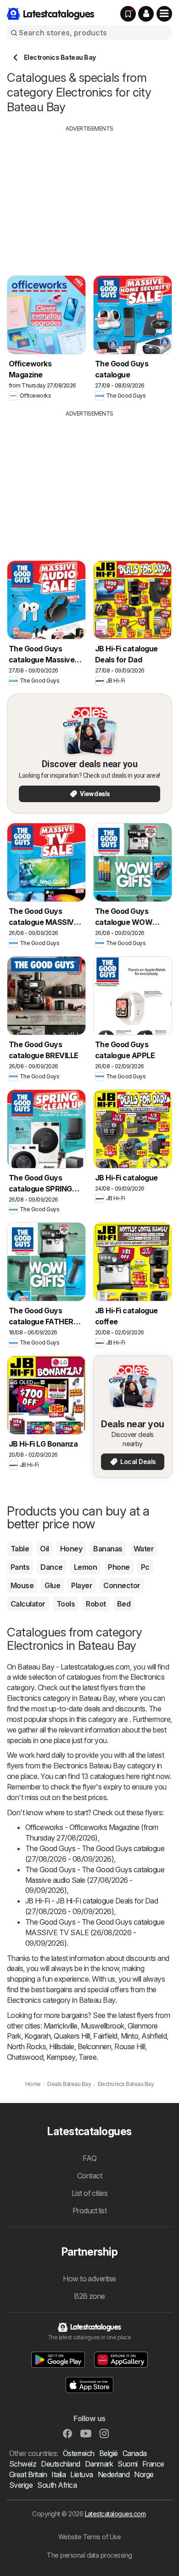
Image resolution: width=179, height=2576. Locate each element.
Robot (96, 1604)
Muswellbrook (103, 2026)
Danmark (99, 2464)
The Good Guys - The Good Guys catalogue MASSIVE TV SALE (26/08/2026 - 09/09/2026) (95, 1932)
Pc (145, 1567)
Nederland (114, 2474)
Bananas (108, 1549)
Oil (44, 1549)
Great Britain (28, 2474)
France (153, 2464)
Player (82, 1585)
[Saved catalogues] (128, 14)
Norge (144, 2474)
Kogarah (37, 2036)
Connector (122, 1585)
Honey (71, 1549)
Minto (129, 2036)
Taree (87, 2057)
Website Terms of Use (90, 2537)
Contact (89, 2176)
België (109, 2453)
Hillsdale (62, 2046)
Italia (59, 2474)
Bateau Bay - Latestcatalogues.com (73, 1667)
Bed (124, 1604)
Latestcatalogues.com (115, 2514)
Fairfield (105, 2036)
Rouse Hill (130, 2046)
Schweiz (23, 2464)
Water (144, 1549)
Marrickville (61, 2026)
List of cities (90, 2193)
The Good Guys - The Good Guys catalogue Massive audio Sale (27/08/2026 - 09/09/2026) (95, 1880)
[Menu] (164, 14)
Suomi (127, 2464)
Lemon (85, 1567)
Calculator (28, 1604)
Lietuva (81, 2474)
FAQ (89, 2158)
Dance (51, 1567)
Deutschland (60, 2464)
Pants (20, 1567)
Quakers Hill (72, 2036)
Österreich (79, 2453)
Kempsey (61, 2057)
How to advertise (89, 2279)
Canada (135, 2453)
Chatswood (25, 2057)
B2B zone (89, 2296)
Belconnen (94, 2046)
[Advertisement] (89, 197)
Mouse (22, 1585)
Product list (90, 2211)
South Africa (57, 2485)
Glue (52, 1585)
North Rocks (26, 2046)
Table (20, 1549)
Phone (119, 1567)
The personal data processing (89, 2555)
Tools (66, 1604)
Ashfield (154, 2036)
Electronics (147, 1677)
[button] (146, 14)
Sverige (21, 2485)
